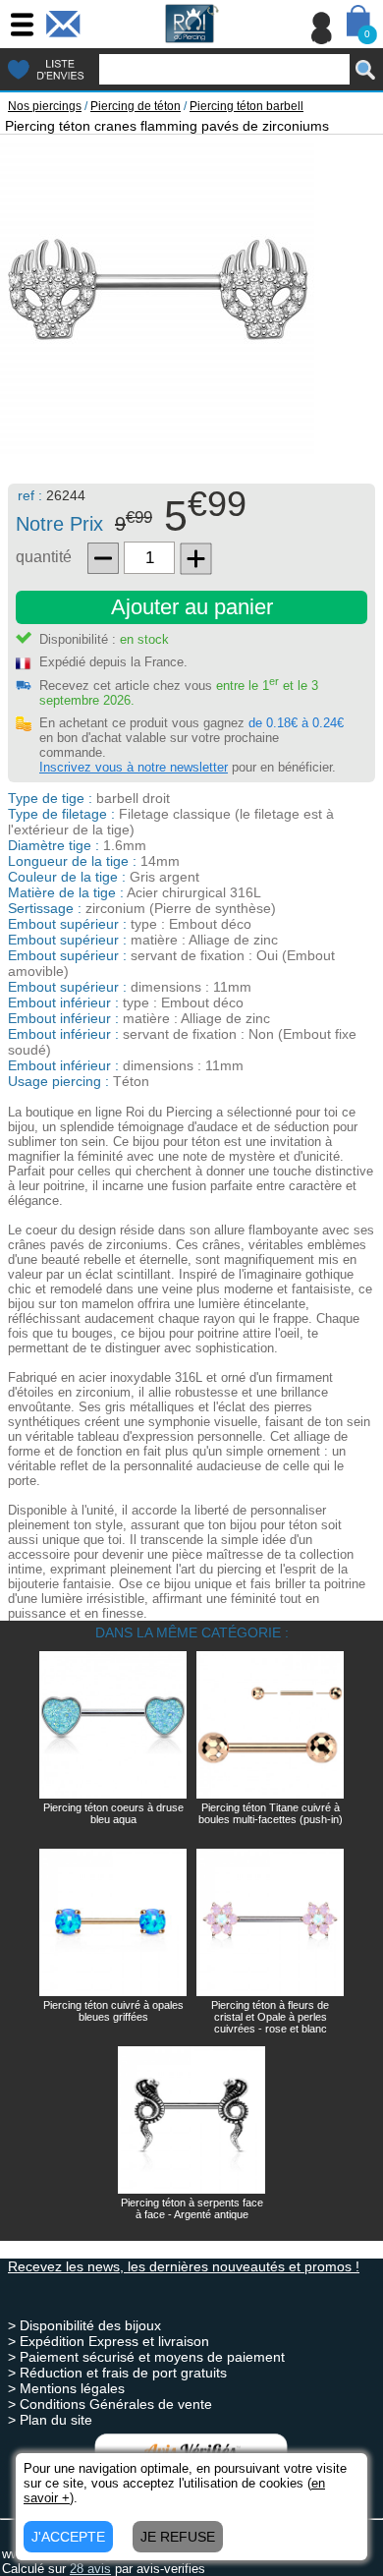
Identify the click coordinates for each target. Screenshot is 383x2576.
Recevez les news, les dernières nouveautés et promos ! (184, 2266)
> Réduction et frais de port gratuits (117, 2373)
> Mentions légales (66, 2388)
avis (90, 2569)
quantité (44, 557)
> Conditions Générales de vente (110, 2404)
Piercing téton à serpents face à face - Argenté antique (192, 2208)
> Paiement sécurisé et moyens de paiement (146, 2357)
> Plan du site (50, 2420)
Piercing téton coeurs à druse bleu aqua (113, 1813)
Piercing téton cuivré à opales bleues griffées (113, 2011)
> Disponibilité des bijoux (84, 2325)
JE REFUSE (178, 2537)
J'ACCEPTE (68, 2537)
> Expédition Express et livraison (109, 2341)
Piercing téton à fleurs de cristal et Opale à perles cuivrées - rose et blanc (270, 2017)
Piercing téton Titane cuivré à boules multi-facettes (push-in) (271, 1813)
